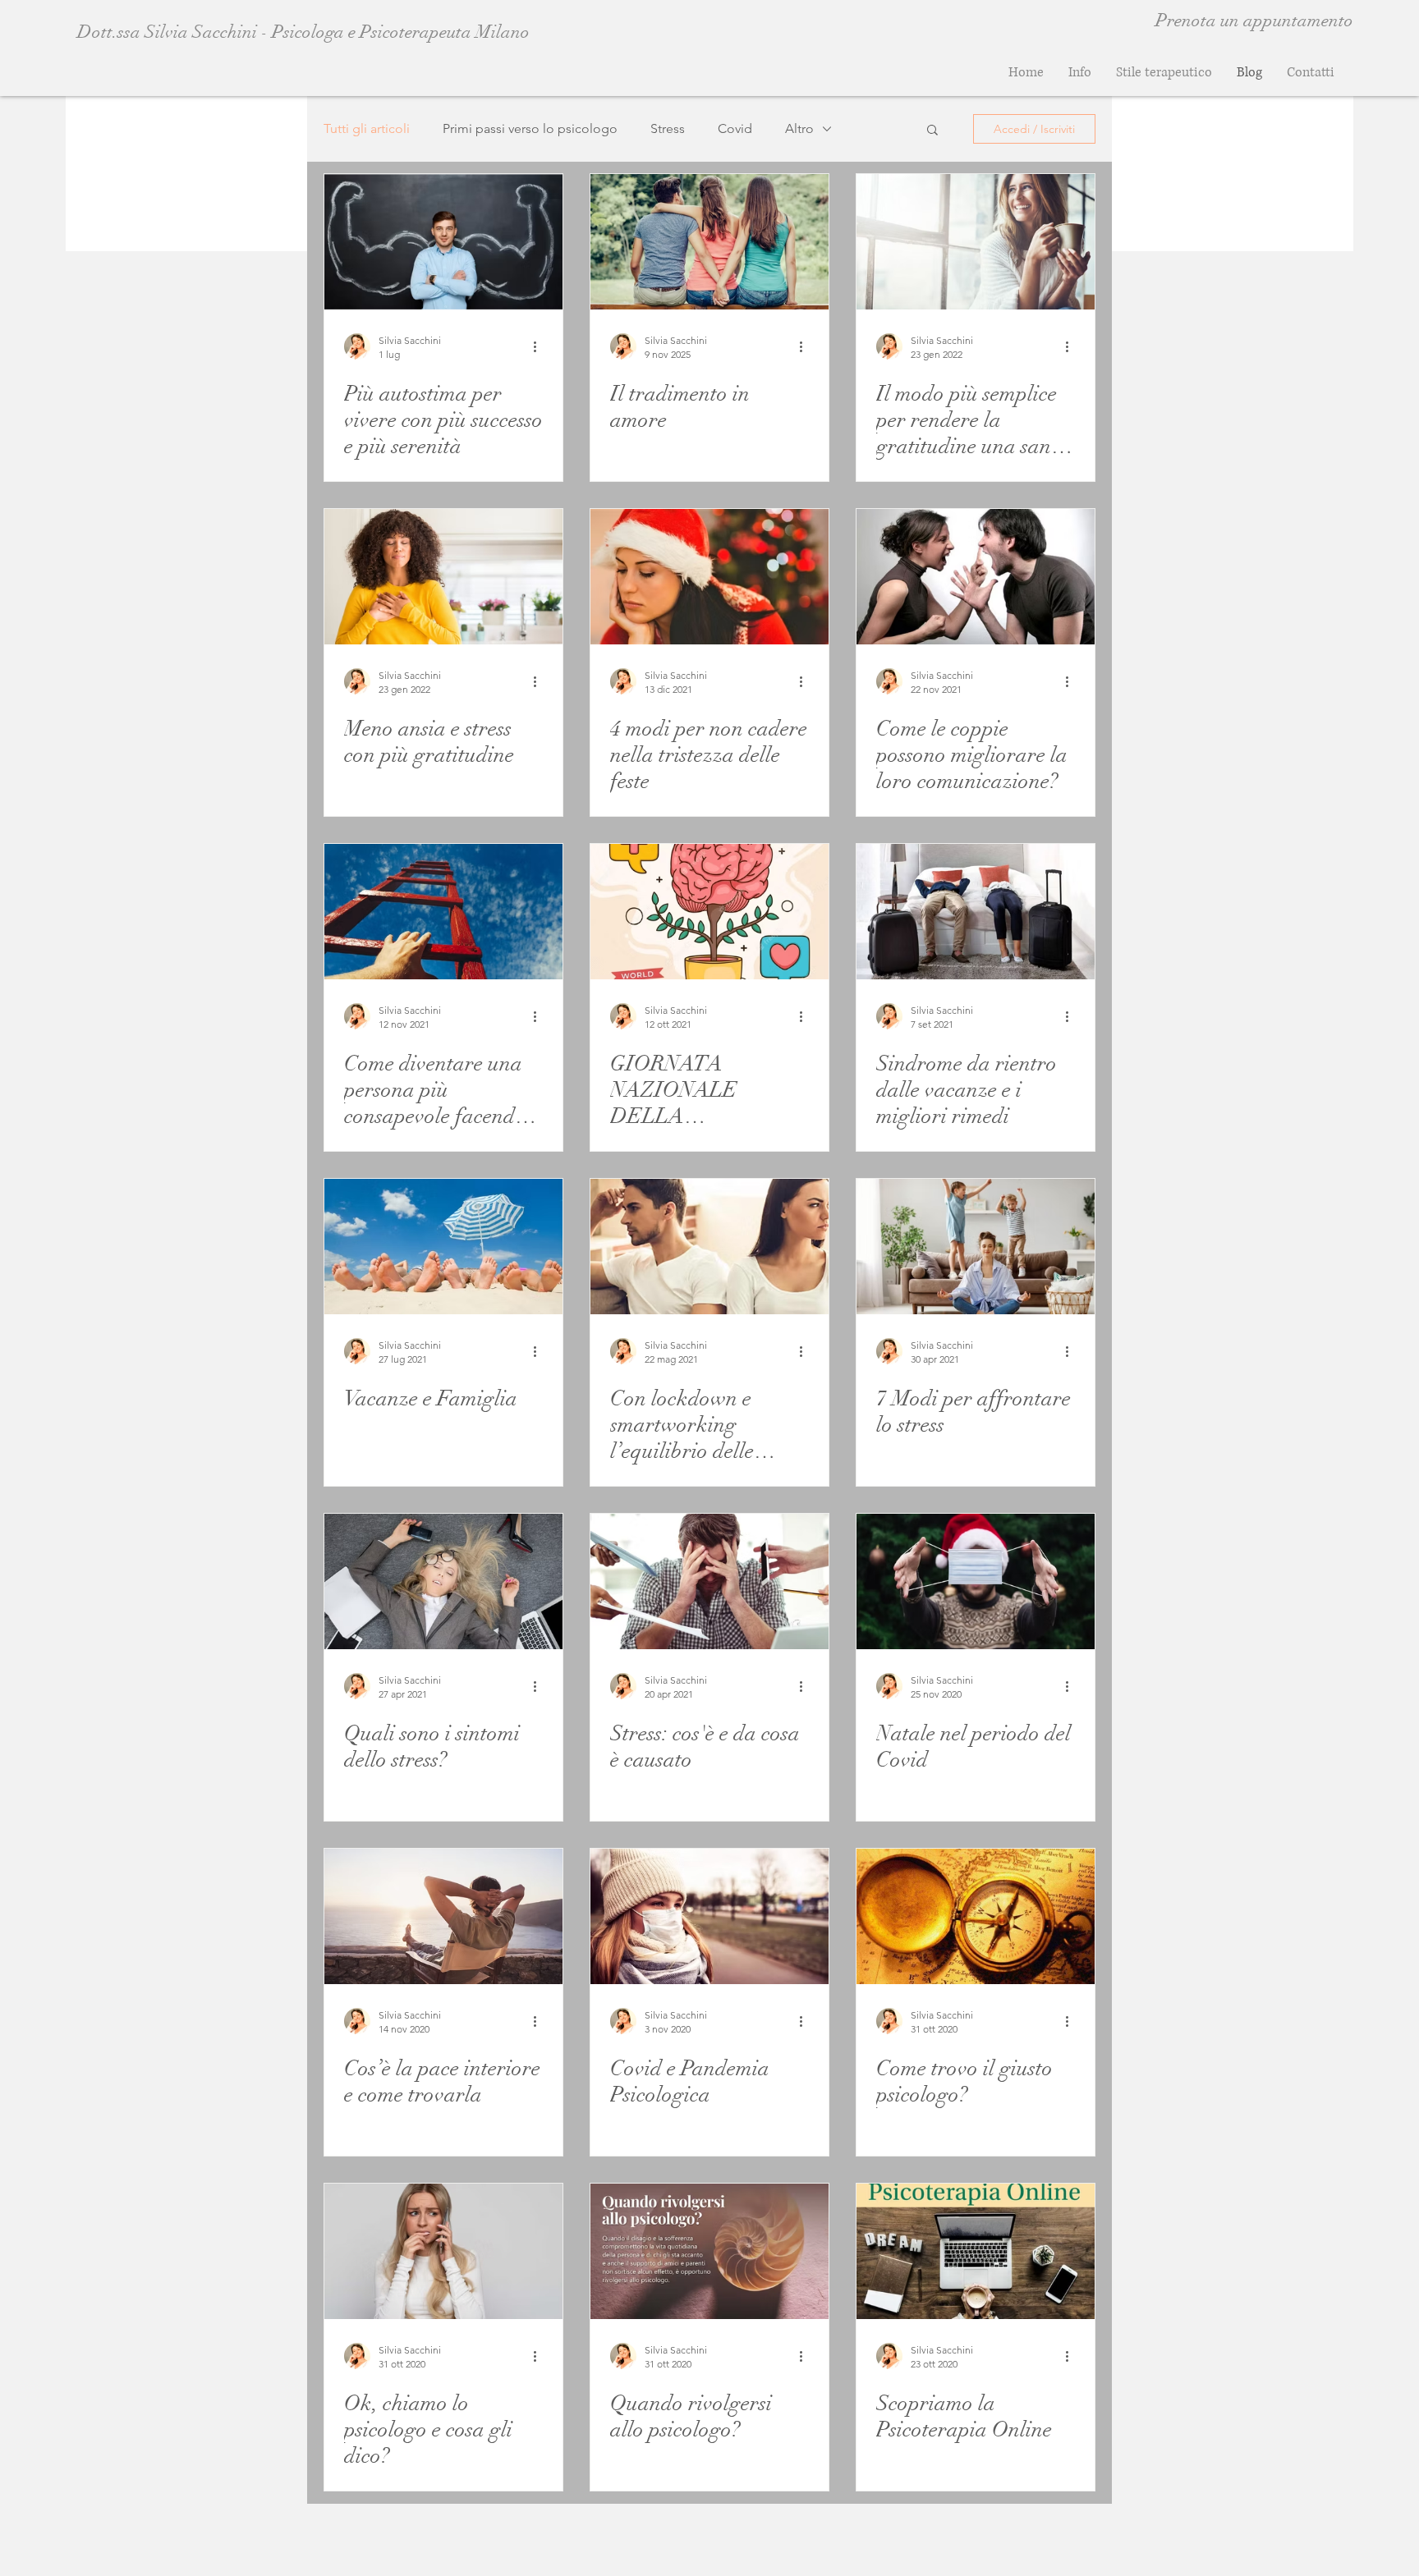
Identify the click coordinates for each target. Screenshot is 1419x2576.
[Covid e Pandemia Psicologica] (709, 1916)
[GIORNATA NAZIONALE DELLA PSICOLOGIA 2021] (709, 912)
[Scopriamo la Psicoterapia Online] (976, 2251)
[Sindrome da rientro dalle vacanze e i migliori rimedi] (976, 912)
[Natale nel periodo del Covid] (976, 1581)
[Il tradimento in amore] (709, 242)
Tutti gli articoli (367, 128)
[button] (932, 131)
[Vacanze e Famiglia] (443, 1247)
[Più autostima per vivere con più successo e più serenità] (443, 242)
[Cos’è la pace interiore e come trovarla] (443, 1916)
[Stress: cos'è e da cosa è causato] (709, 1581)
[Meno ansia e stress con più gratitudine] (443, 577)
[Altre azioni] (540, 346)
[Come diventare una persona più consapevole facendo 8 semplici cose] (443, 912)
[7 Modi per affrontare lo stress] (976, 1247)
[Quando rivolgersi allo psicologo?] (709, 2251)
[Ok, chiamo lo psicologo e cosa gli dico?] (443, 2251)
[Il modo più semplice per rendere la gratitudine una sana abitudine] (976, 242)
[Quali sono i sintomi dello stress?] (443, 1581)
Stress (668, 128)
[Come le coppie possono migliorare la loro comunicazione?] (976, 577)
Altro (799, 128)
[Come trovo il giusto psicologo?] (976, 1916)
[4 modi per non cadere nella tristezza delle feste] (709, 577)
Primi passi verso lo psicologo (530, 128)
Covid (735, 128)
